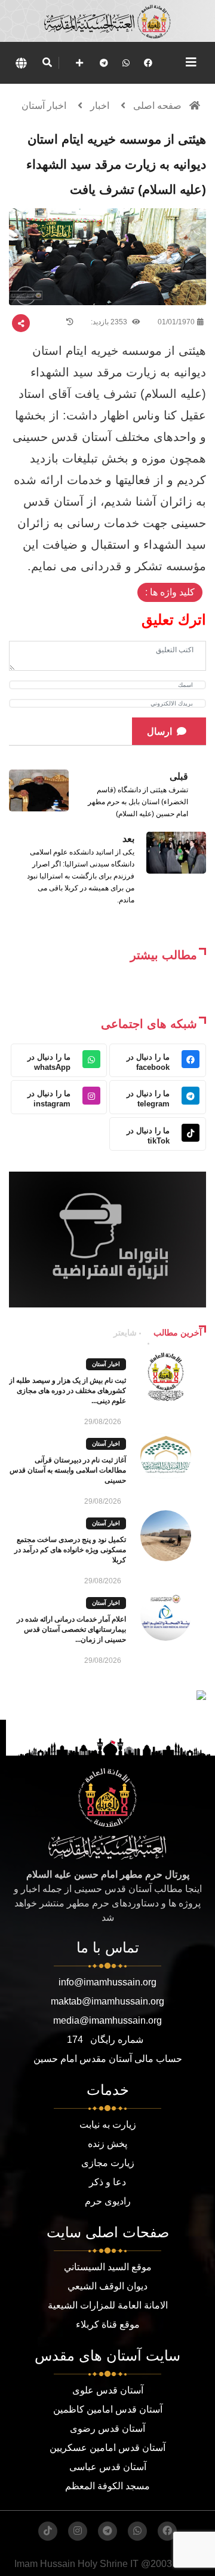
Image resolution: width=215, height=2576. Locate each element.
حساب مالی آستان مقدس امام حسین (108, 2059)
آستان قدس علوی (108, 2390)
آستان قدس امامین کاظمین (108, 2409)
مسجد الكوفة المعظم (107, 2486)
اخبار (100, 106)
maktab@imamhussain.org (107, 2001)
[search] (47, 63)
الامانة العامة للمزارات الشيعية (108, 2305)
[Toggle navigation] (191, 62)
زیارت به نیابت (108, 2125)
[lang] (21, 63)
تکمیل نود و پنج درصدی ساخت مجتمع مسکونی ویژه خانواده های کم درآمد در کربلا (70, 1550)
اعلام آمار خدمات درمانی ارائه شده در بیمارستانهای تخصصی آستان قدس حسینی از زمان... (71, 1629)
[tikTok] (48, 2531)
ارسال (159, 732)
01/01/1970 (176, 322)
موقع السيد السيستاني (108, 2267)
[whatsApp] (126, 63)
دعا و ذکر (107, 2182)
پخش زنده (107, 2144)
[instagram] (78, 2531)
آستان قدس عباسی (108, 2467)
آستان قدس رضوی (107, 2429)
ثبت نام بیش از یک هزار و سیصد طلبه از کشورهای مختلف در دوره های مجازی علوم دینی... (67, 1391)
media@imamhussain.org (107, 2020)
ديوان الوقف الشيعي (107, 2286)
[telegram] (104, 63)
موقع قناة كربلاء (108, 2324)
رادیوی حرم (108, 2201)
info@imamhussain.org (107, 1982)
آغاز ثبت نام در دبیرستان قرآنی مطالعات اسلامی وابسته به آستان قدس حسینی (68, 1470)
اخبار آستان (44, 106)
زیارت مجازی (108, 2163)
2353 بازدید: (110, 322)
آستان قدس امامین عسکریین (107, 2448)
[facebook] (148, 63)
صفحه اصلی (157, 106)
